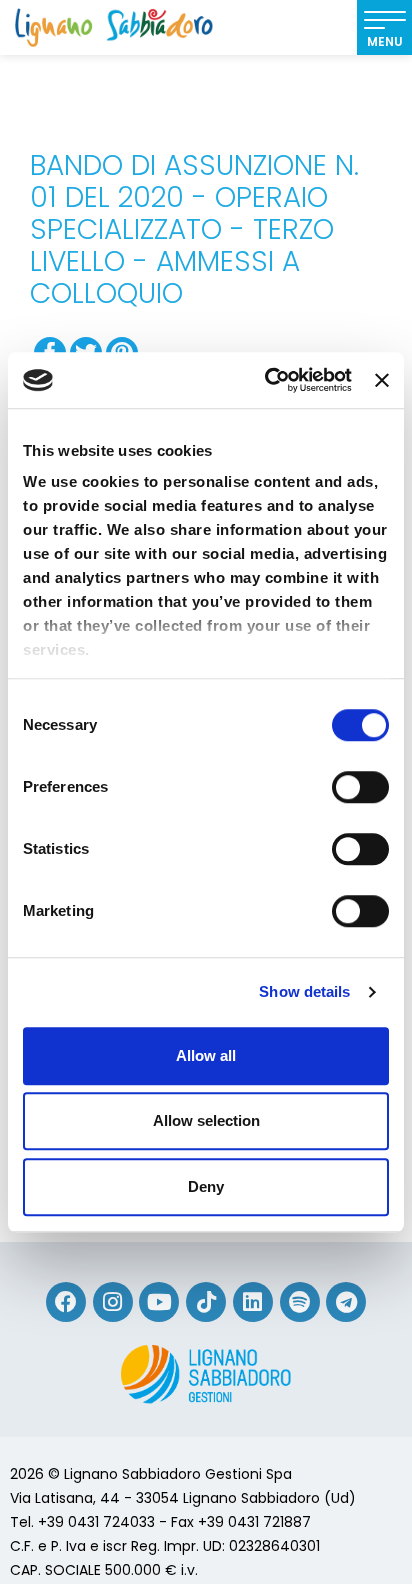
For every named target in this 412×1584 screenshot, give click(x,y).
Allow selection (206, 1120)
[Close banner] (382, 380)
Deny (206, 1186)
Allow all (206, 1055)
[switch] (360, 787)
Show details (304, 991)
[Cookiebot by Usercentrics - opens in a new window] (267, 380)
